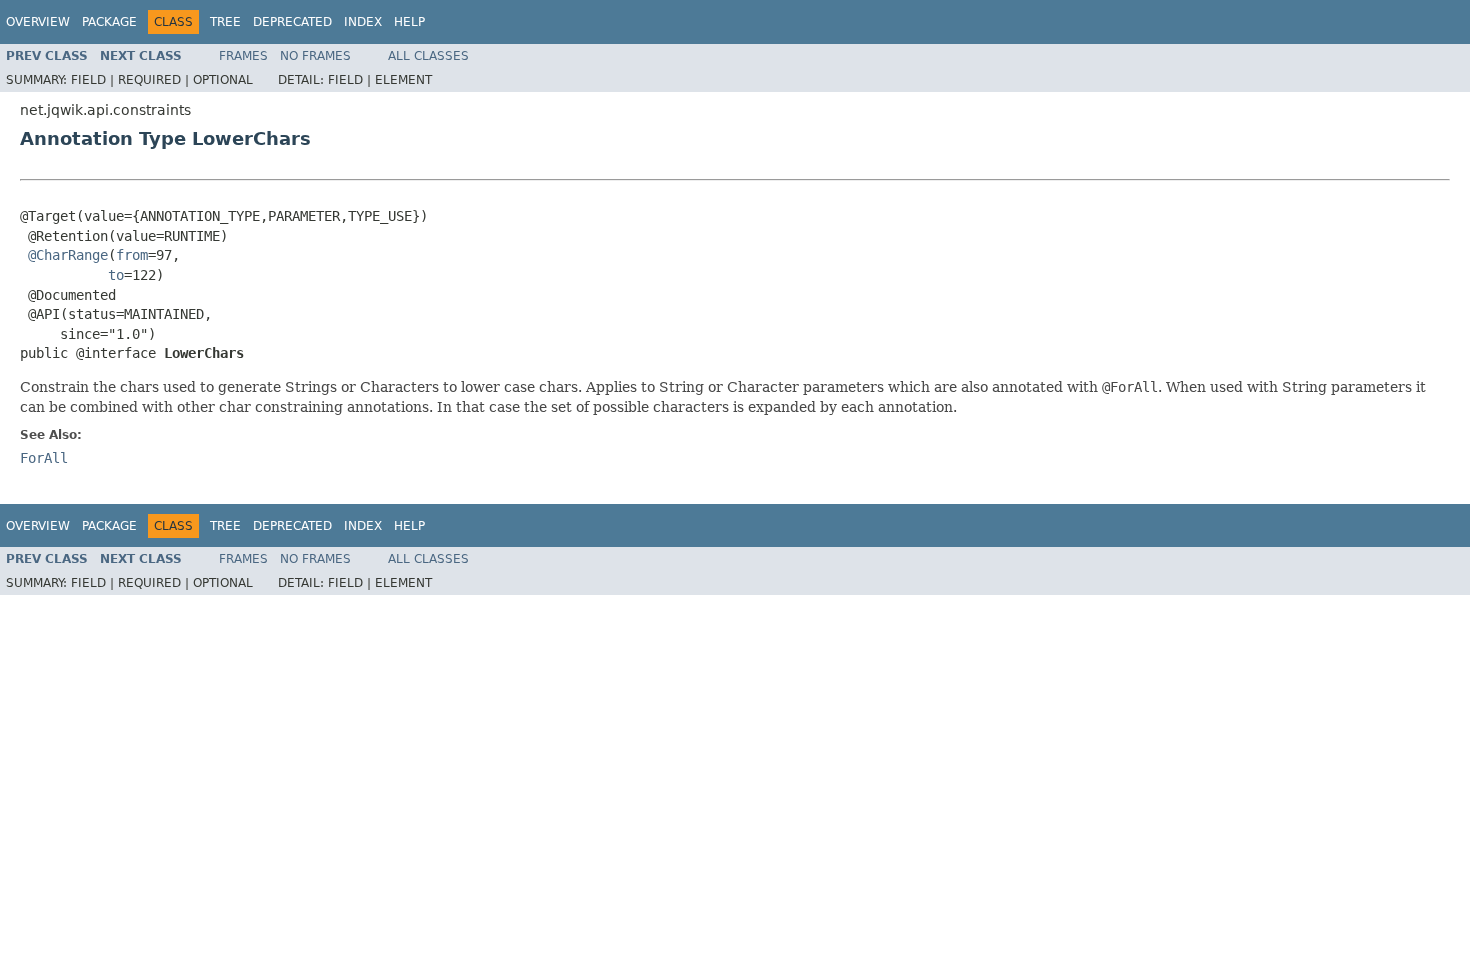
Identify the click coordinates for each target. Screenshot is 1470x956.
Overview (38, 22)
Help (409, 22)
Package (109, 22)
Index (363, 22)
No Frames (315, 56)
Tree (225, 22)
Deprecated (292, 22)
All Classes (428, 56)
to (116, 275)
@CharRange (68, 255)
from (132, 255)
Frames (243, 56)
